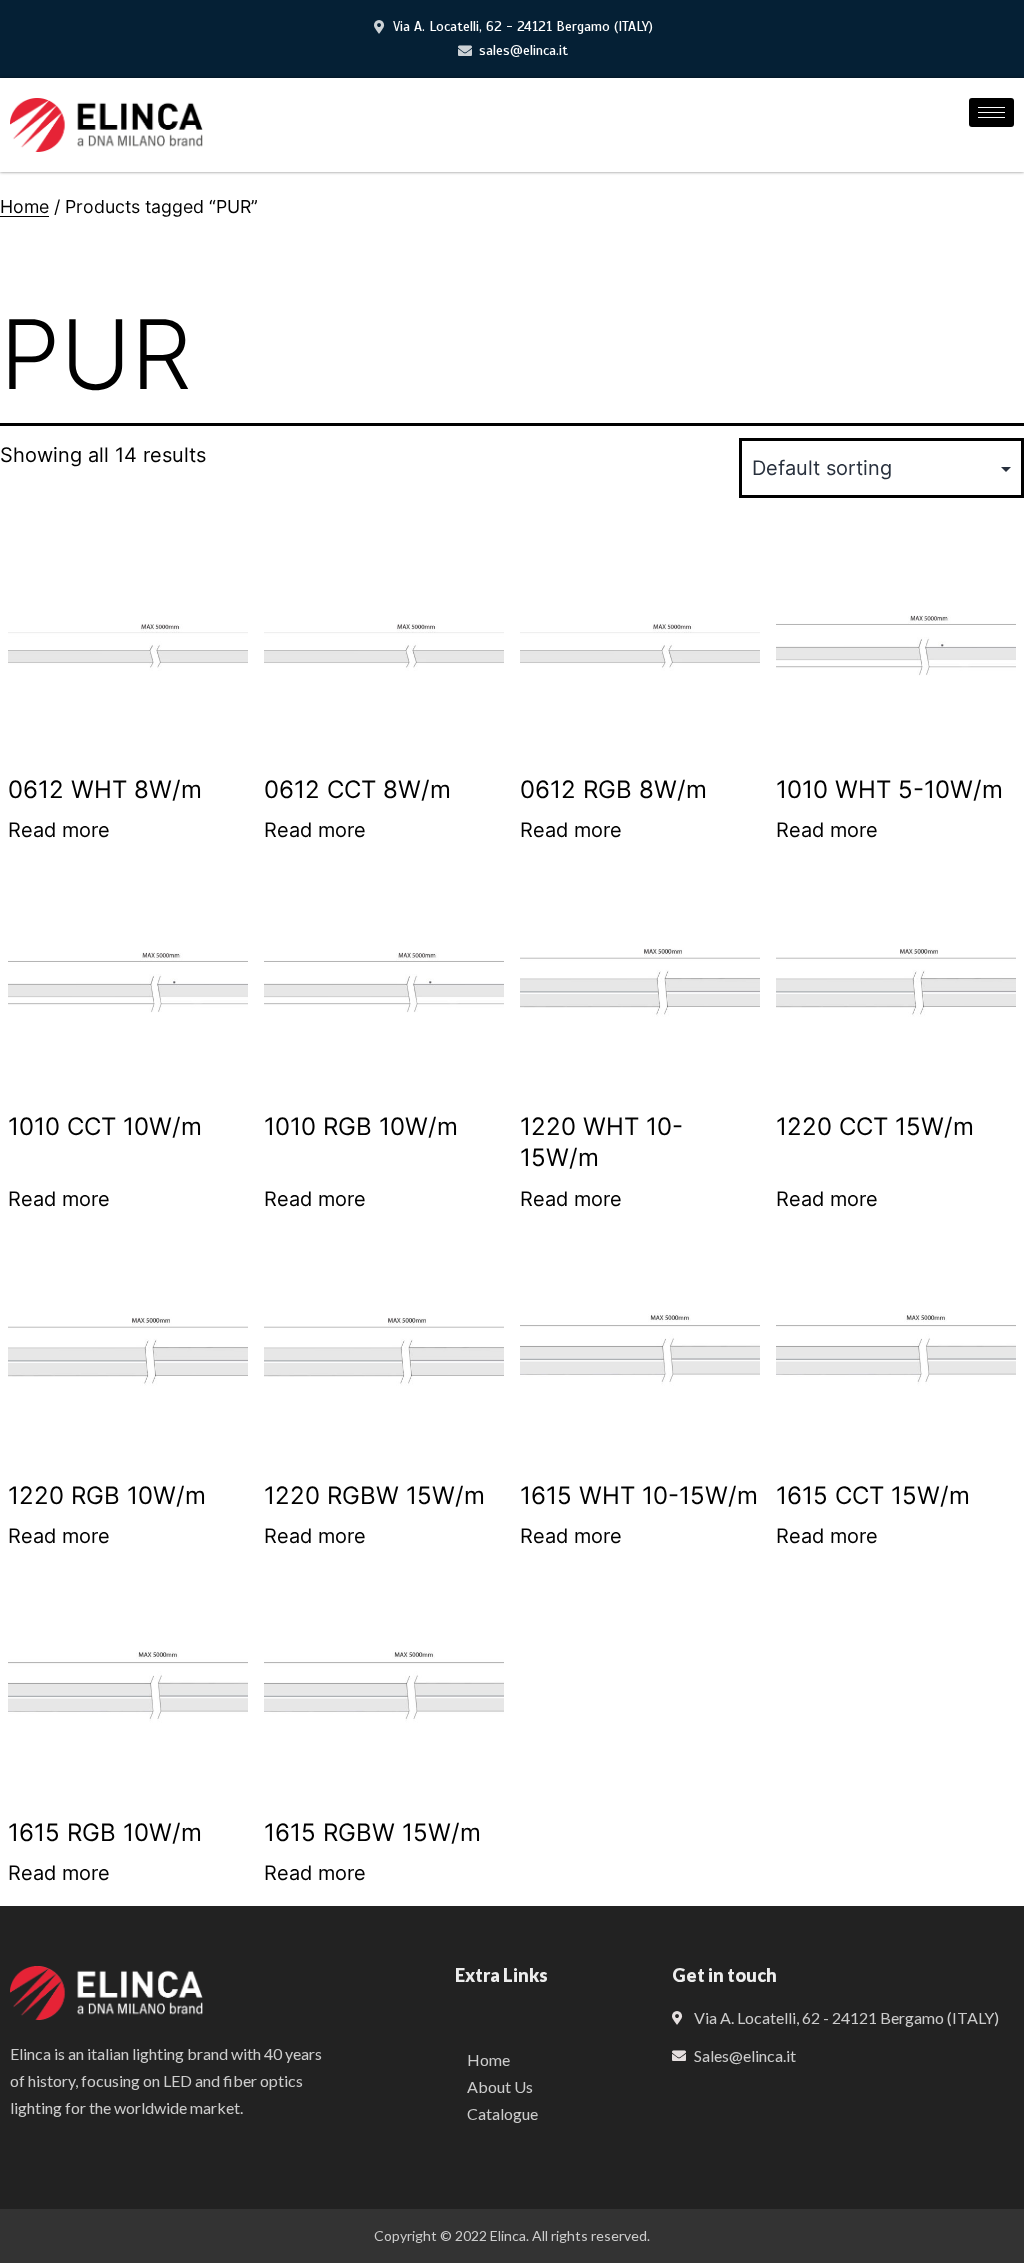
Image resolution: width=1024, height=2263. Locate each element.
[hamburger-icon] (991, 112)
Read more (59, 830)
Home (24, 206)
